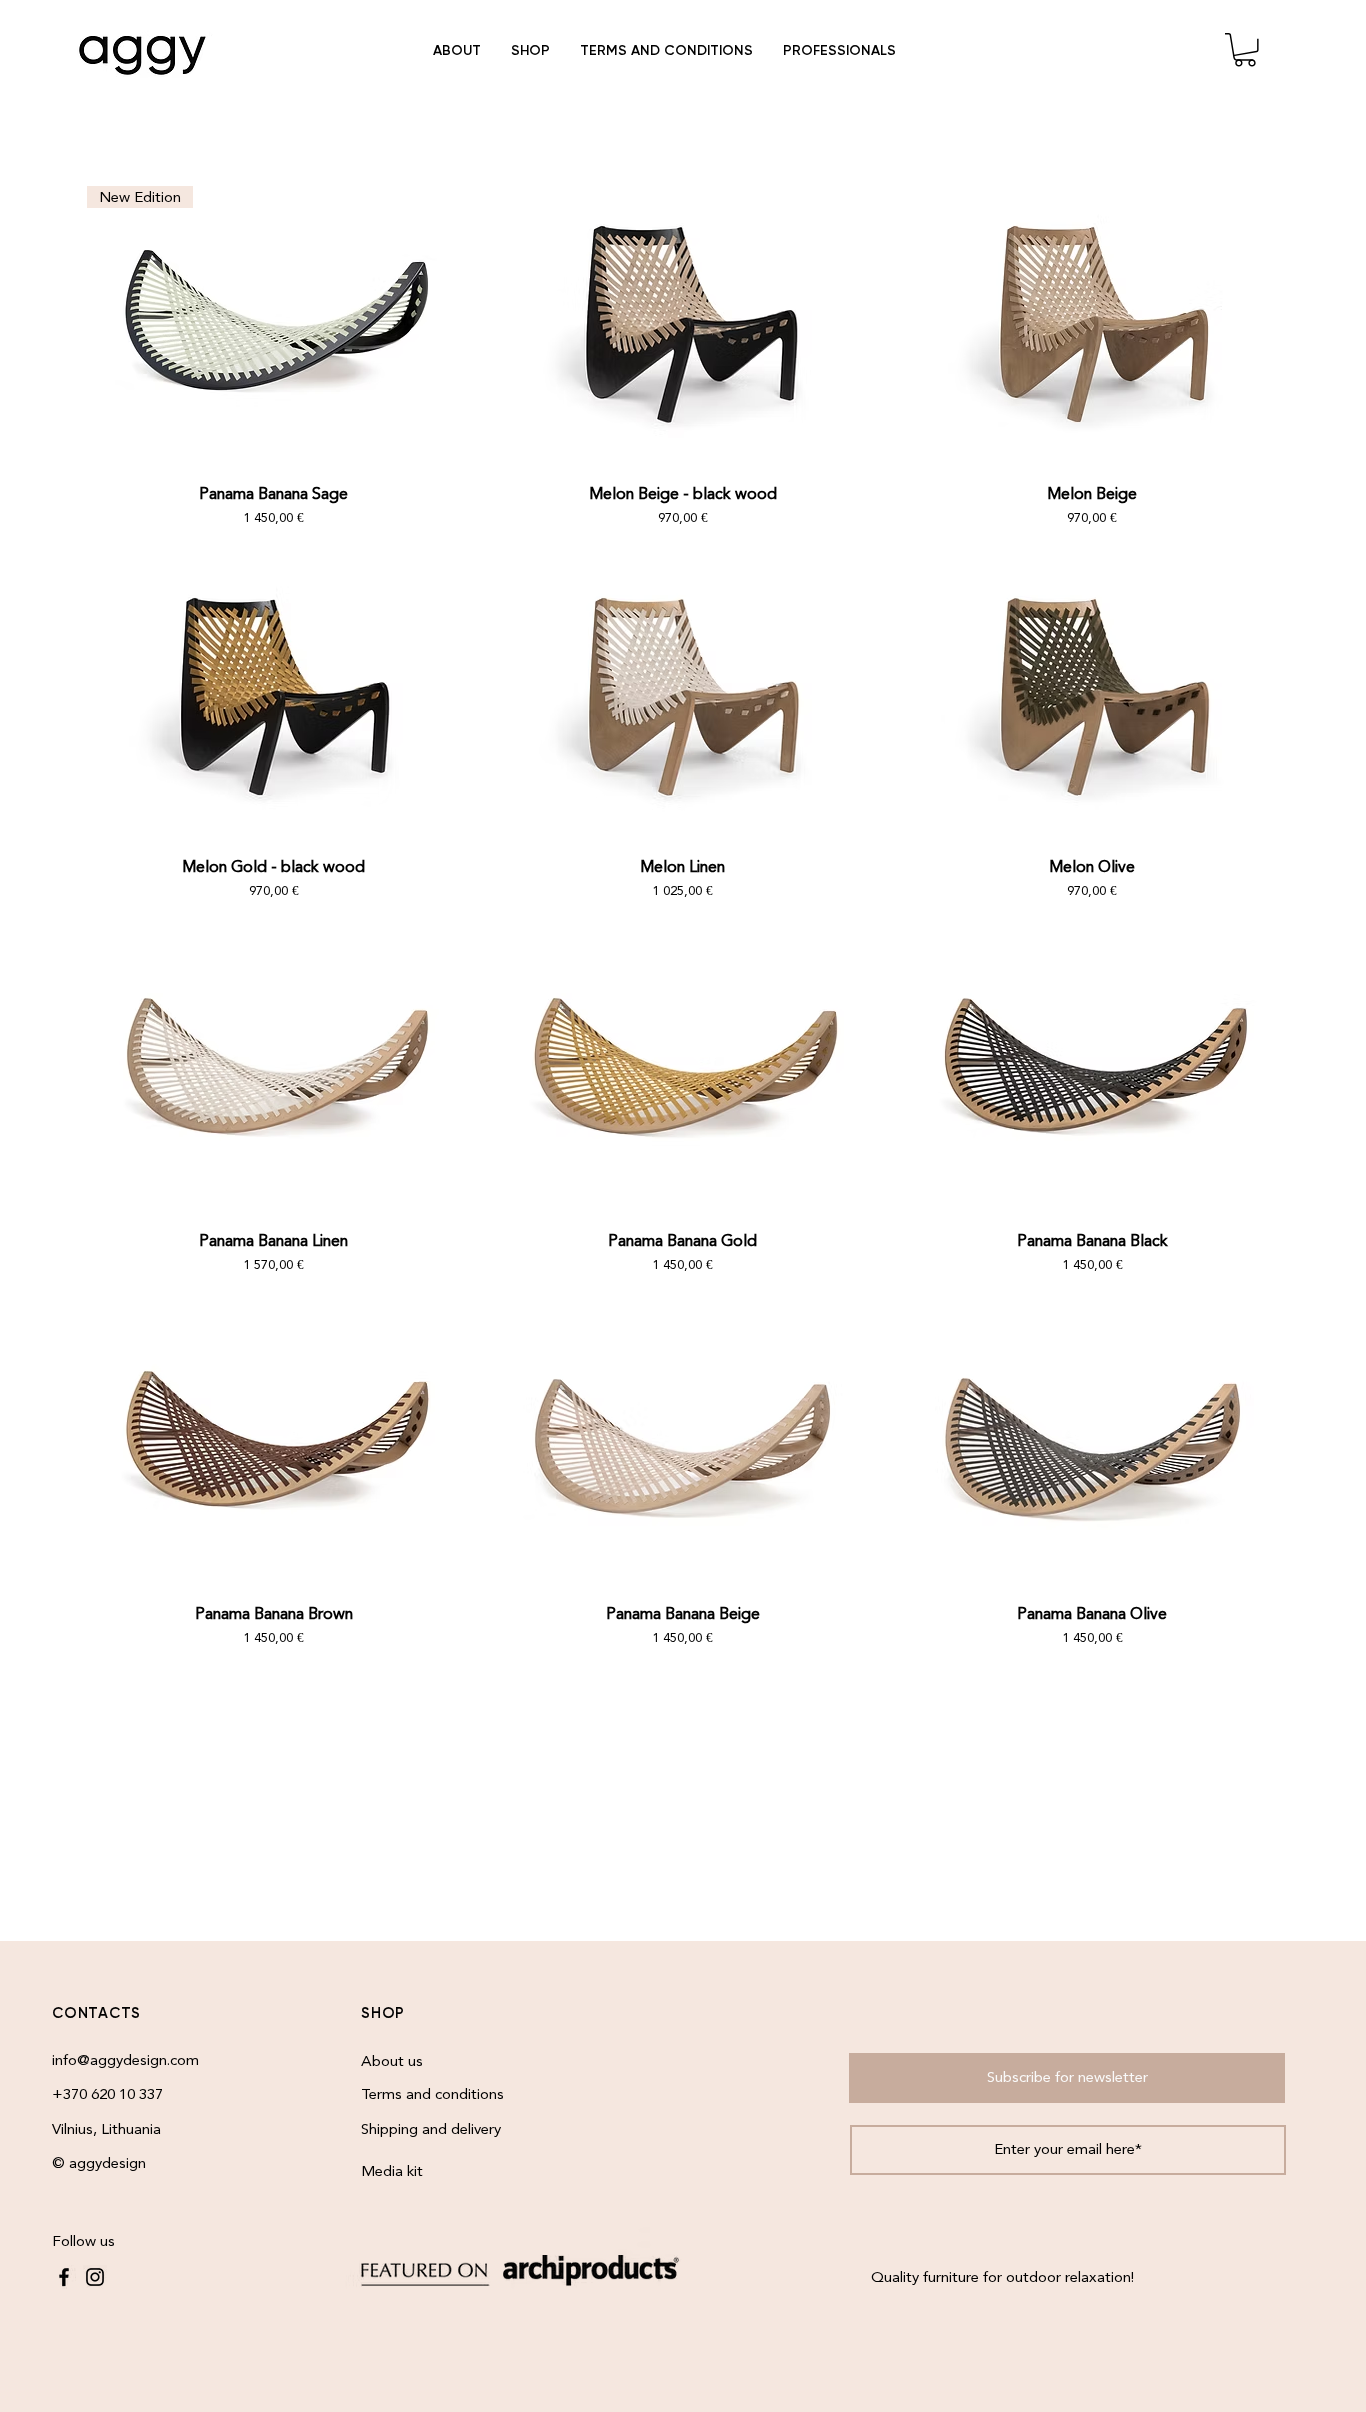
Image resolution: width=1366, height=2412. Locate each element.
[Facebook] (64, 2277)
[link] (1245, 50)
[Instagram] (95, 2277)
